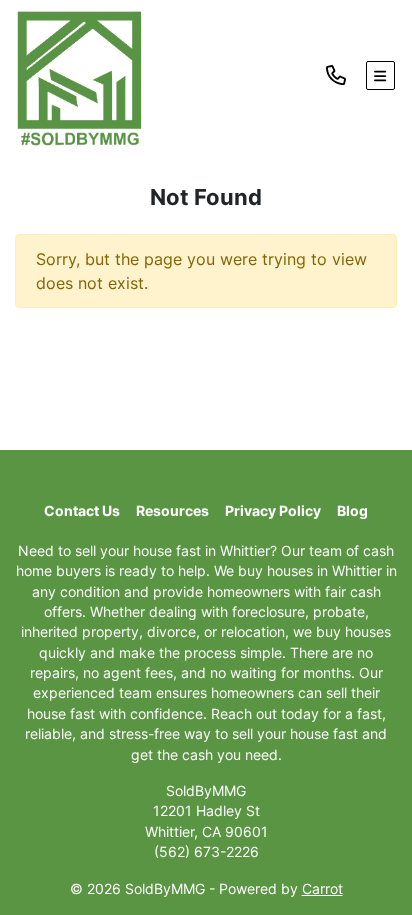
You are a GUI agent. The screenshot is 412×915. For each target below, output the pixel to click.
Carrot (322, 889)
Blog (352, 511)
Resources (172, 511)
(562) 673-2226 (206, 852)
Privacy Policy (273, 511)
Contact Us (82, 511)
